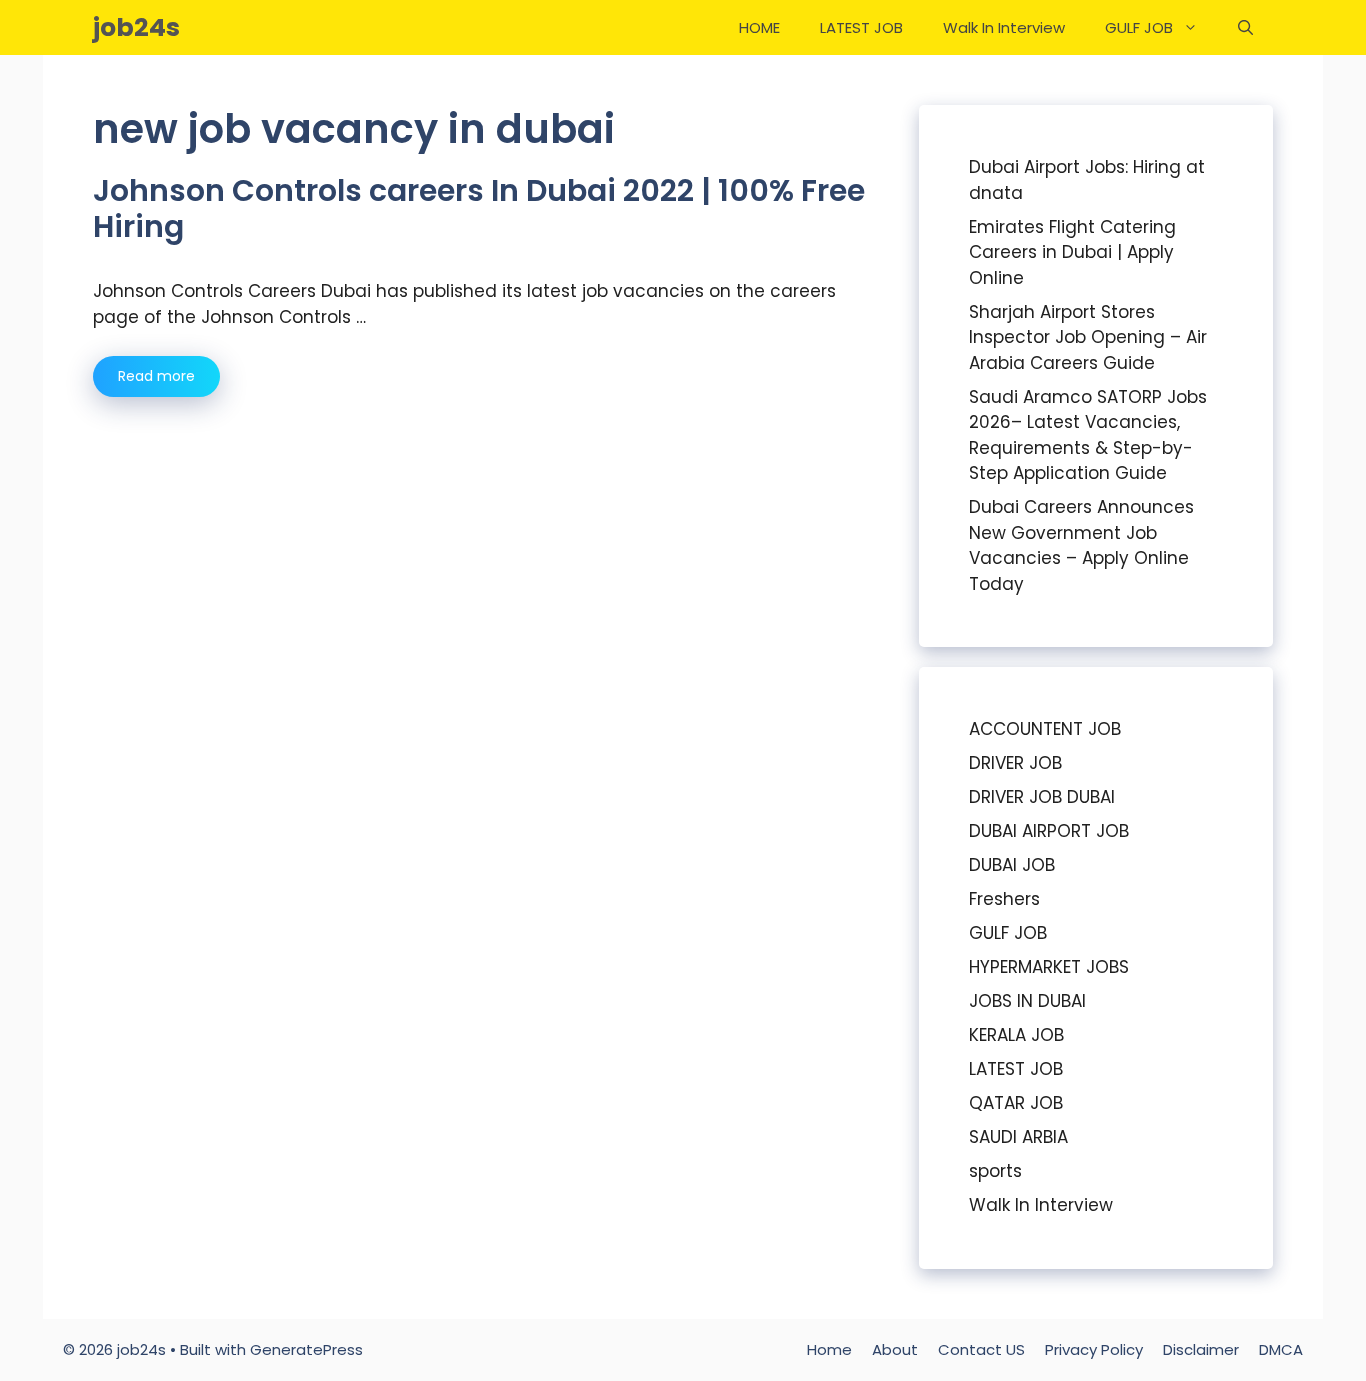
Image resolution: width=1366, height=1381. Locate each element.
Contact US (981, 1349)
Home (829, 1349)
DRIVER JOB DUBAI (1042, 797)
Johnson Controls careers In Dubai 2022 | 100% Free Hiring (479, 208)
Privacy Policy (1094, 1349)
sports (995, 1171)
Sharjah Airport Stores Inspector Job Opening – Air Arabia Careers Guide (1088, 337)
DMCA (1281, 1349)
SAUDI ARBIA (1018, 1137)
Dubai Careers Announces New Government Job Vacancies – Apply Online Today (1081, 545)
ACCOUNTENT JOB (1045, 729)
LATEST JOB (861, 27)
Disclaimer (1201, 1349)
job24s (136, 27)
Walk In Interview (1004, 27)
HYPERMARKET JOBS (1049, 967)
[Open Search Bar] (1245, 27)
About (895, 1349)
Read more (156, 376)
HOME (759, 27)
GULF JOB (1139, 27)
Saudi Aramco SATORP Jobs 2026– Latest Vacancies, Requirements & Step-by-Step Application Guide (1088, 435)
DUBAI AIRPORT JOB (1049, 831)
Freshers (1004, 899)
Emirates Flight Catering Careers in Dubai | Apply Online (1072, 252)
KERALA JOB (1016, 1035)
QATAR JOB (1016, 1103)
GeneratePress (306, 1349)
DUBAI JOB (1012, 865)
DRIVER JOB (1015, 763)
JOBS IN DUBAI (1027, 1001)
